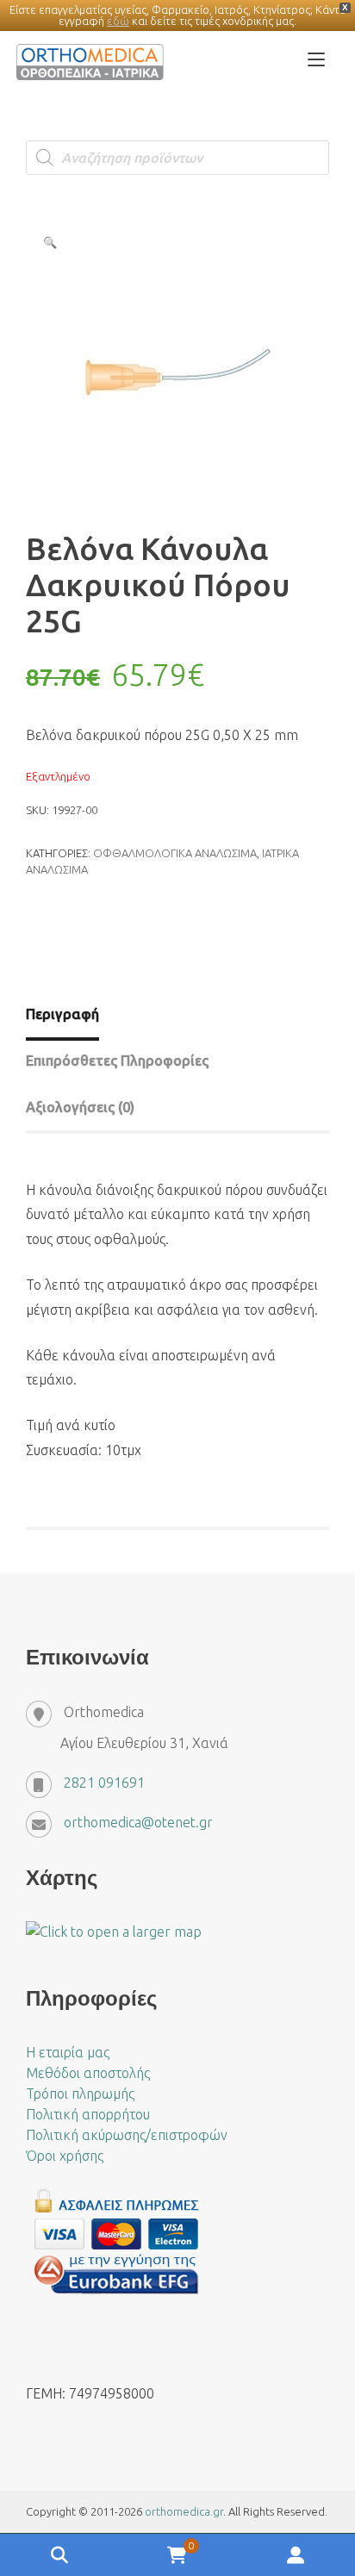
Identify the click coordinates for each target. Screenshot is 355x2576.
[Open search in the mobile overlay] (177, 158)
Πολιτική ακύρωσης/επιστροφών (127, 2135)
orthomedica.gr (184, 2511)
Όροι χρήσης (65, 2156)
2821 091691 (104, 1783)
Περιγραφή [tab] (62, 1014)
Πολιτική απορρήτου (88, 2114)
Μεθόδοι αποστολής (88, 2073)
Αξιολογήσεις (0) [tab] (80, 1107)
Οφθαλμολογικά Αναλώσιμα (175, 853)
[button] (50, 242)
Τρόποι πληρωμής (80, 2094)
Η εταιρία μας (68, 2052)
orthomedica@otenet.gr (138, 1822)
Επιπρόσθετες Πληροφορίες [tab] (117, 1061)
